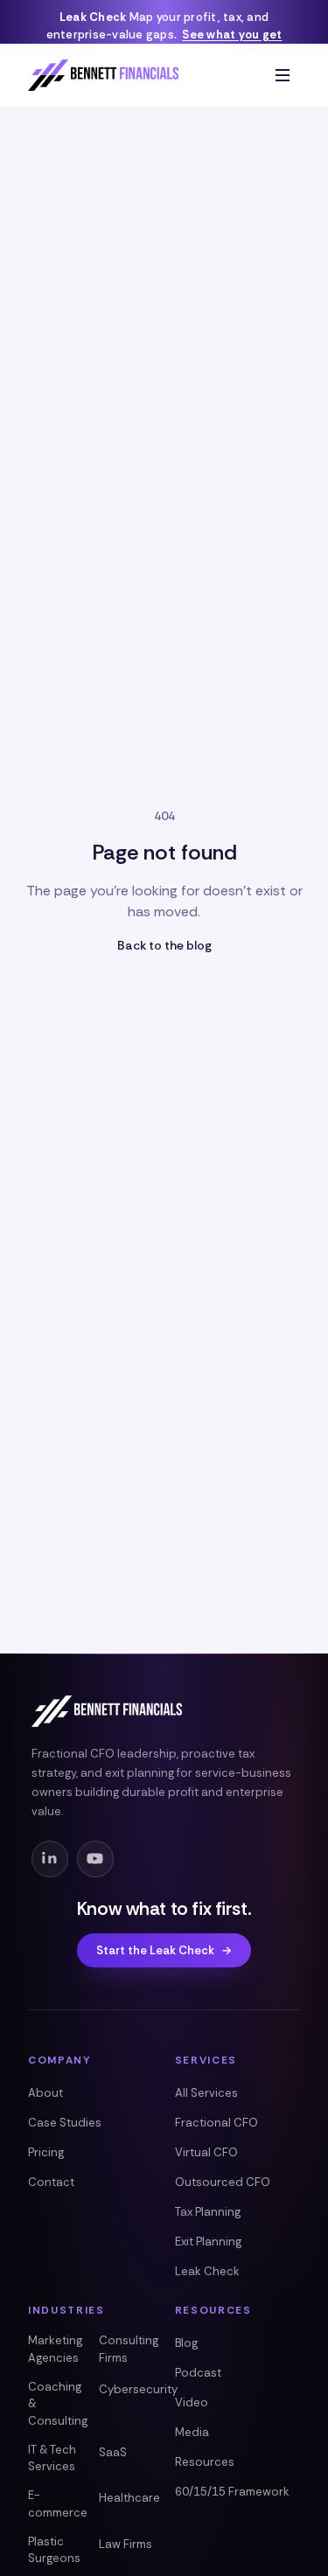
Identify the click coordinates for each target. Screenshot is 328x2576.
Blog (186, 2343)
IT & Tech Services (52, 2458)
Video (192, 2402)
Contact (51, 2182)
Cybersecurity (138, 2389)
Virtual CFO (206, 2152)
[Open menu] (283, 75)
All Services (206, 2093)
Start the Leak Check (164, 1950)
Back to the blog (164, 945)
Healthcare (129, 2498)
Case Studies (65, 2123)
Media (192, 2432)
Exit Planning (208, 2242)
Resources (205, 2462)
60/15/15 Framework (232, 2492)
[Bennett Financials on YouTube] (95, 1859)
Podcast (198, 2373)
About (45, 2093)
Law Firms (126, 2544)
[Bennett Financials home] (103, 75)
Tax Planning (208, 2212)
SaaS (113, 2452)
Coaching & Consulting (58, 2404)
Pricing (46, 2152)
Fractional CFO (216, 2123)
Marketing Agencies (55, 2349)
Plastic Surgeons (54, 2550)
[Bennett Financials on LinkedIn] (50, 1859)
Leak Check (207, 2271)
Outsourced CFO (223, 2182)
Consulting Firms (129, 2349)
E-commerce (58, 2504)
